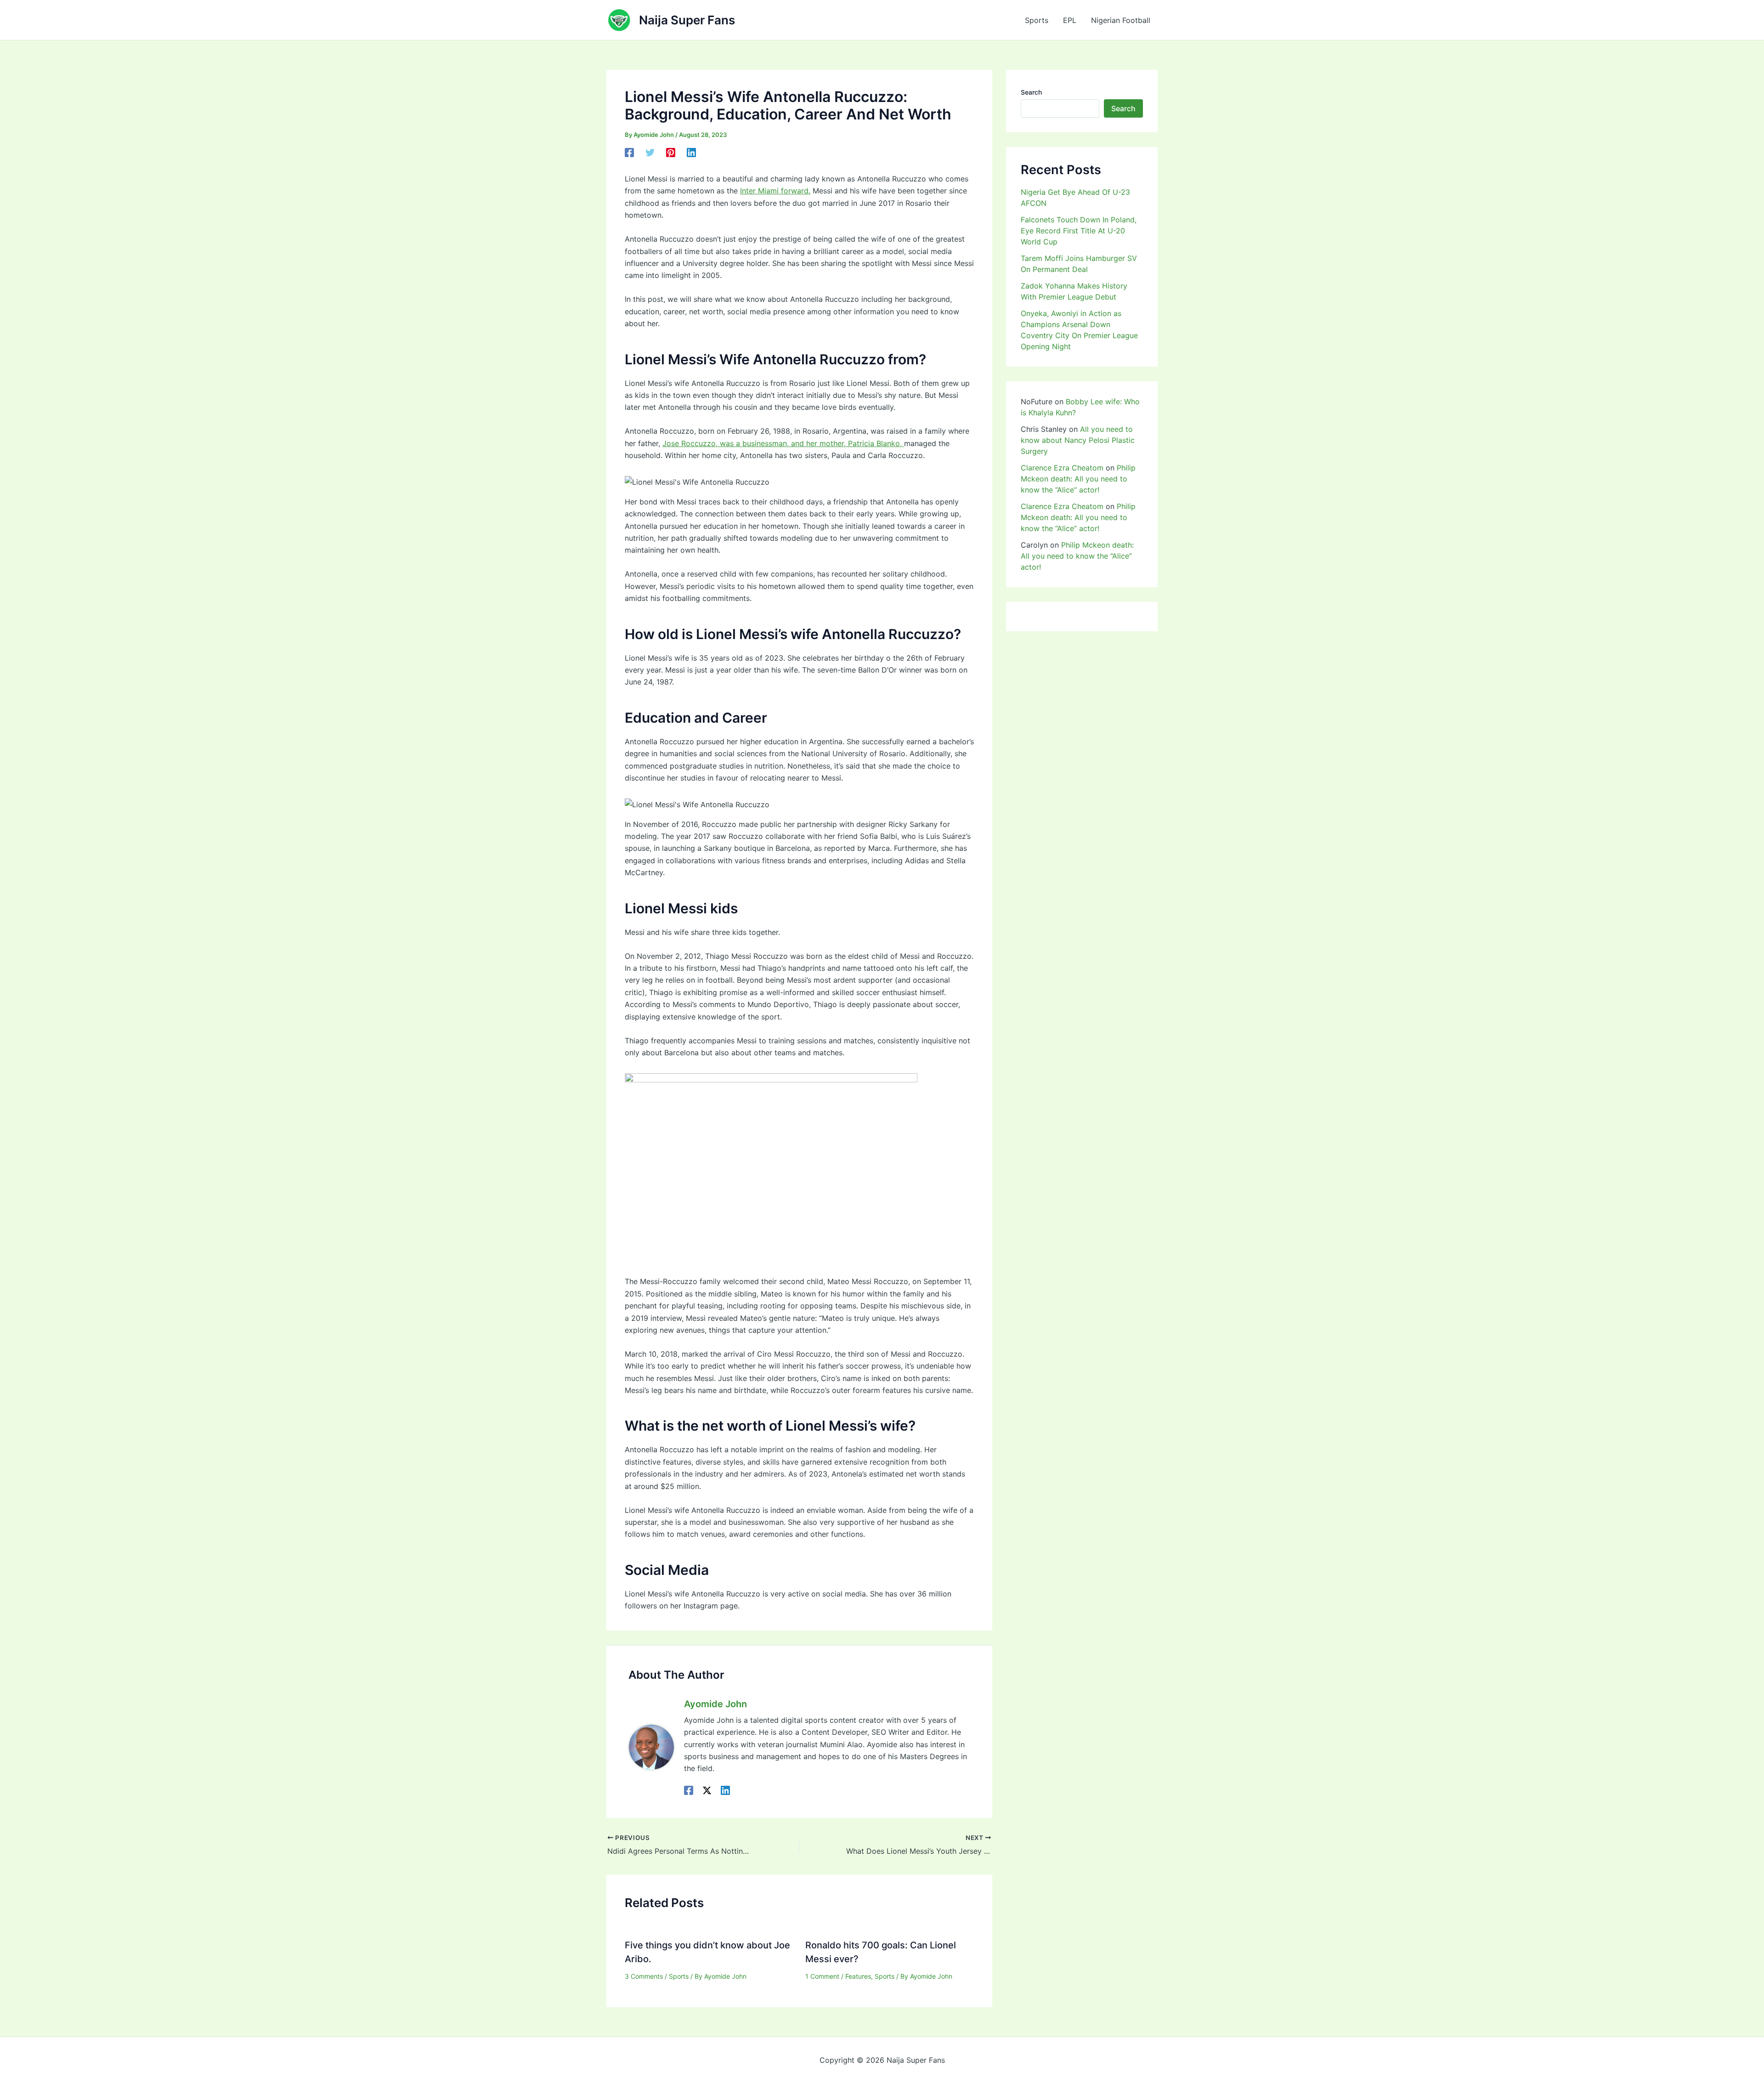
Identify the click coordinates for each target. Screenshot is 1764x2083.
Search (1031, 92)
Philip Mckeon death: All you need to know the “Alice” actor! (1078, 479)
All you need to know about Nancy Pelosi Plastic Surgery (1078, 440)
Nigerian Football (1121, 20)
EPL (1070, 20)
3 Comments (644, 1976)
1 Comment (822, 1976)
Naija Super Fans (687, 20)
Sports (1037, 20)
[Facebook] (629, 153)
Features (858, 1976)
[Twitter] (650, 153)
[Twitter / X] (707, 1790)
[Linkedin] (691, 153)
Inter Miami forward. (775, 191)
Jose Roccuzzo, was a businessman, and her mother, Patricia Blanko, (783, 443)
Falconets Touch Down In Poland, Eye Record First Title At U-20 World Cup (1079, 231)
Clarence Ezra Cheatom (1062, 468)
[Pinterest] (671, 153)
